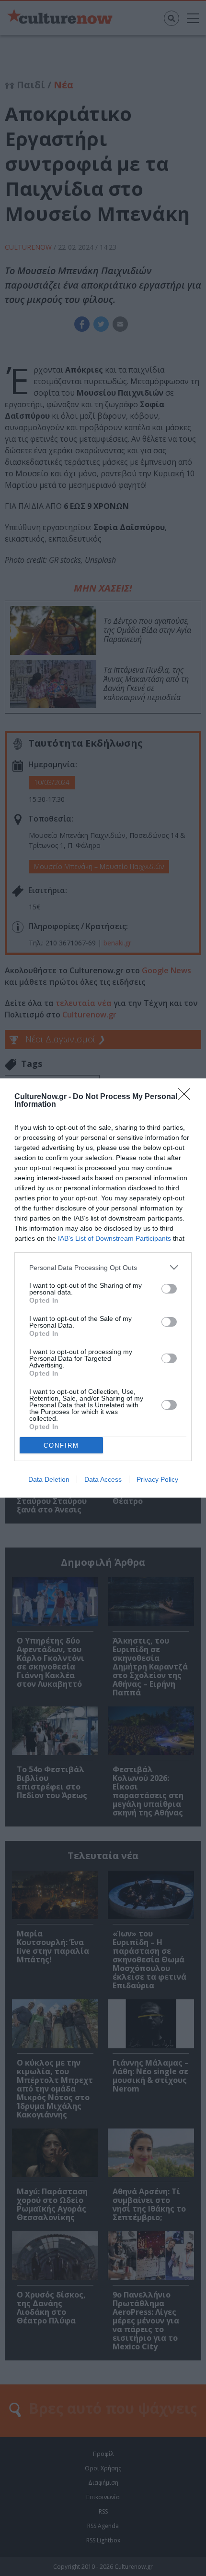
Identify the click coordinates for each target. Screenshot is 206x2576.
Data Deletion (49, 1479)
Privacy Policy (157, 1479)
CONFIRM (61, 1445)
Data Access (103, 1479)
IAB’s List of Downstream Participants (114, 1238)
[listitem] (103, 1267)
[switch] (169, 1289)
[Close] (187, 1097)
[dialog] (103, 1288)
